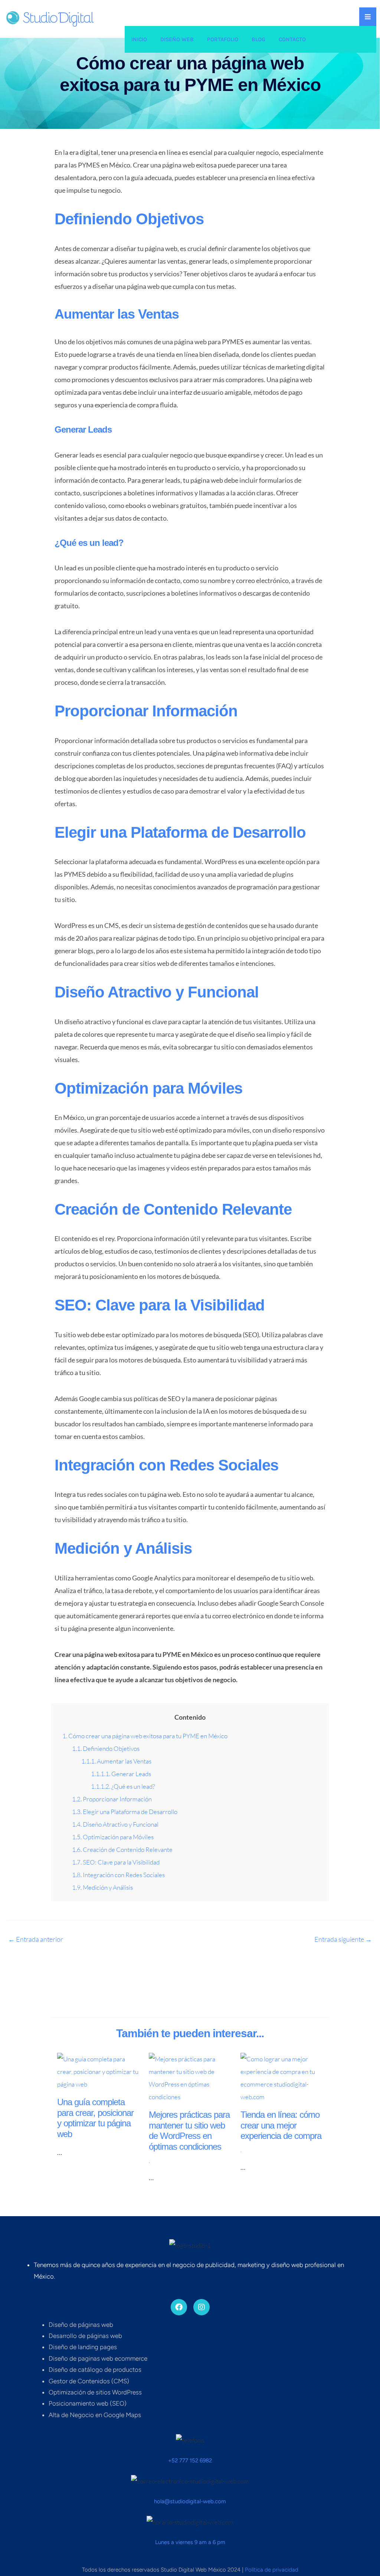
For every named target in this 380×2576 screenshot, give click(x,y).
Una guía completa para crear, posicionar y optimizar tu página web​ (95, 2118)
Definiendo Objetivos (106, 1748)
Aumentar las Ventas (116, 1761)
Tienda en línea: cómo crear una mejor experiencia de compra (281, 2125)
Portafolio (223, 39)
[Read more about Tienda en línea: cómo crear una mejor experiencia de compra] (282, 2077)
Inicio (139, 39)
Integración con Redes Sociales (118, 1875)
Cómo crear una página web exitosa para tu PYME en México (145, 1736)
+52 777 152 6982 (190, 2461)
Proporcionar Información (112, 1799)
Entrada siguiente (343, 1939)
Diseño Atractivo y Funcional (115, 1824)
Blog (258, 39)
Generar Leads (121, 1774)
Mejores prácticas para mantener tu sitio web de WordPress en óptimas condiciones (189, 2131)
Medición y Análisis (102, 1887)
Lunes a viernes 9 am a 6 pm (190, 2542)
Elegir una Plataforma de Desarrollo (125, 1812)
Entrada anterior (36, 1939)
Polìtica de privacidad (272, 2570)
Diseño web (177, 39)
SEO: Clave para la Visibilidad (116, 1862)
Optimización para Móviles (113, 1837)
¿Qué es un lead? (123, 1786)
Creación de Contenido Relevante (122, 1849)
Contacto (292, 39)
